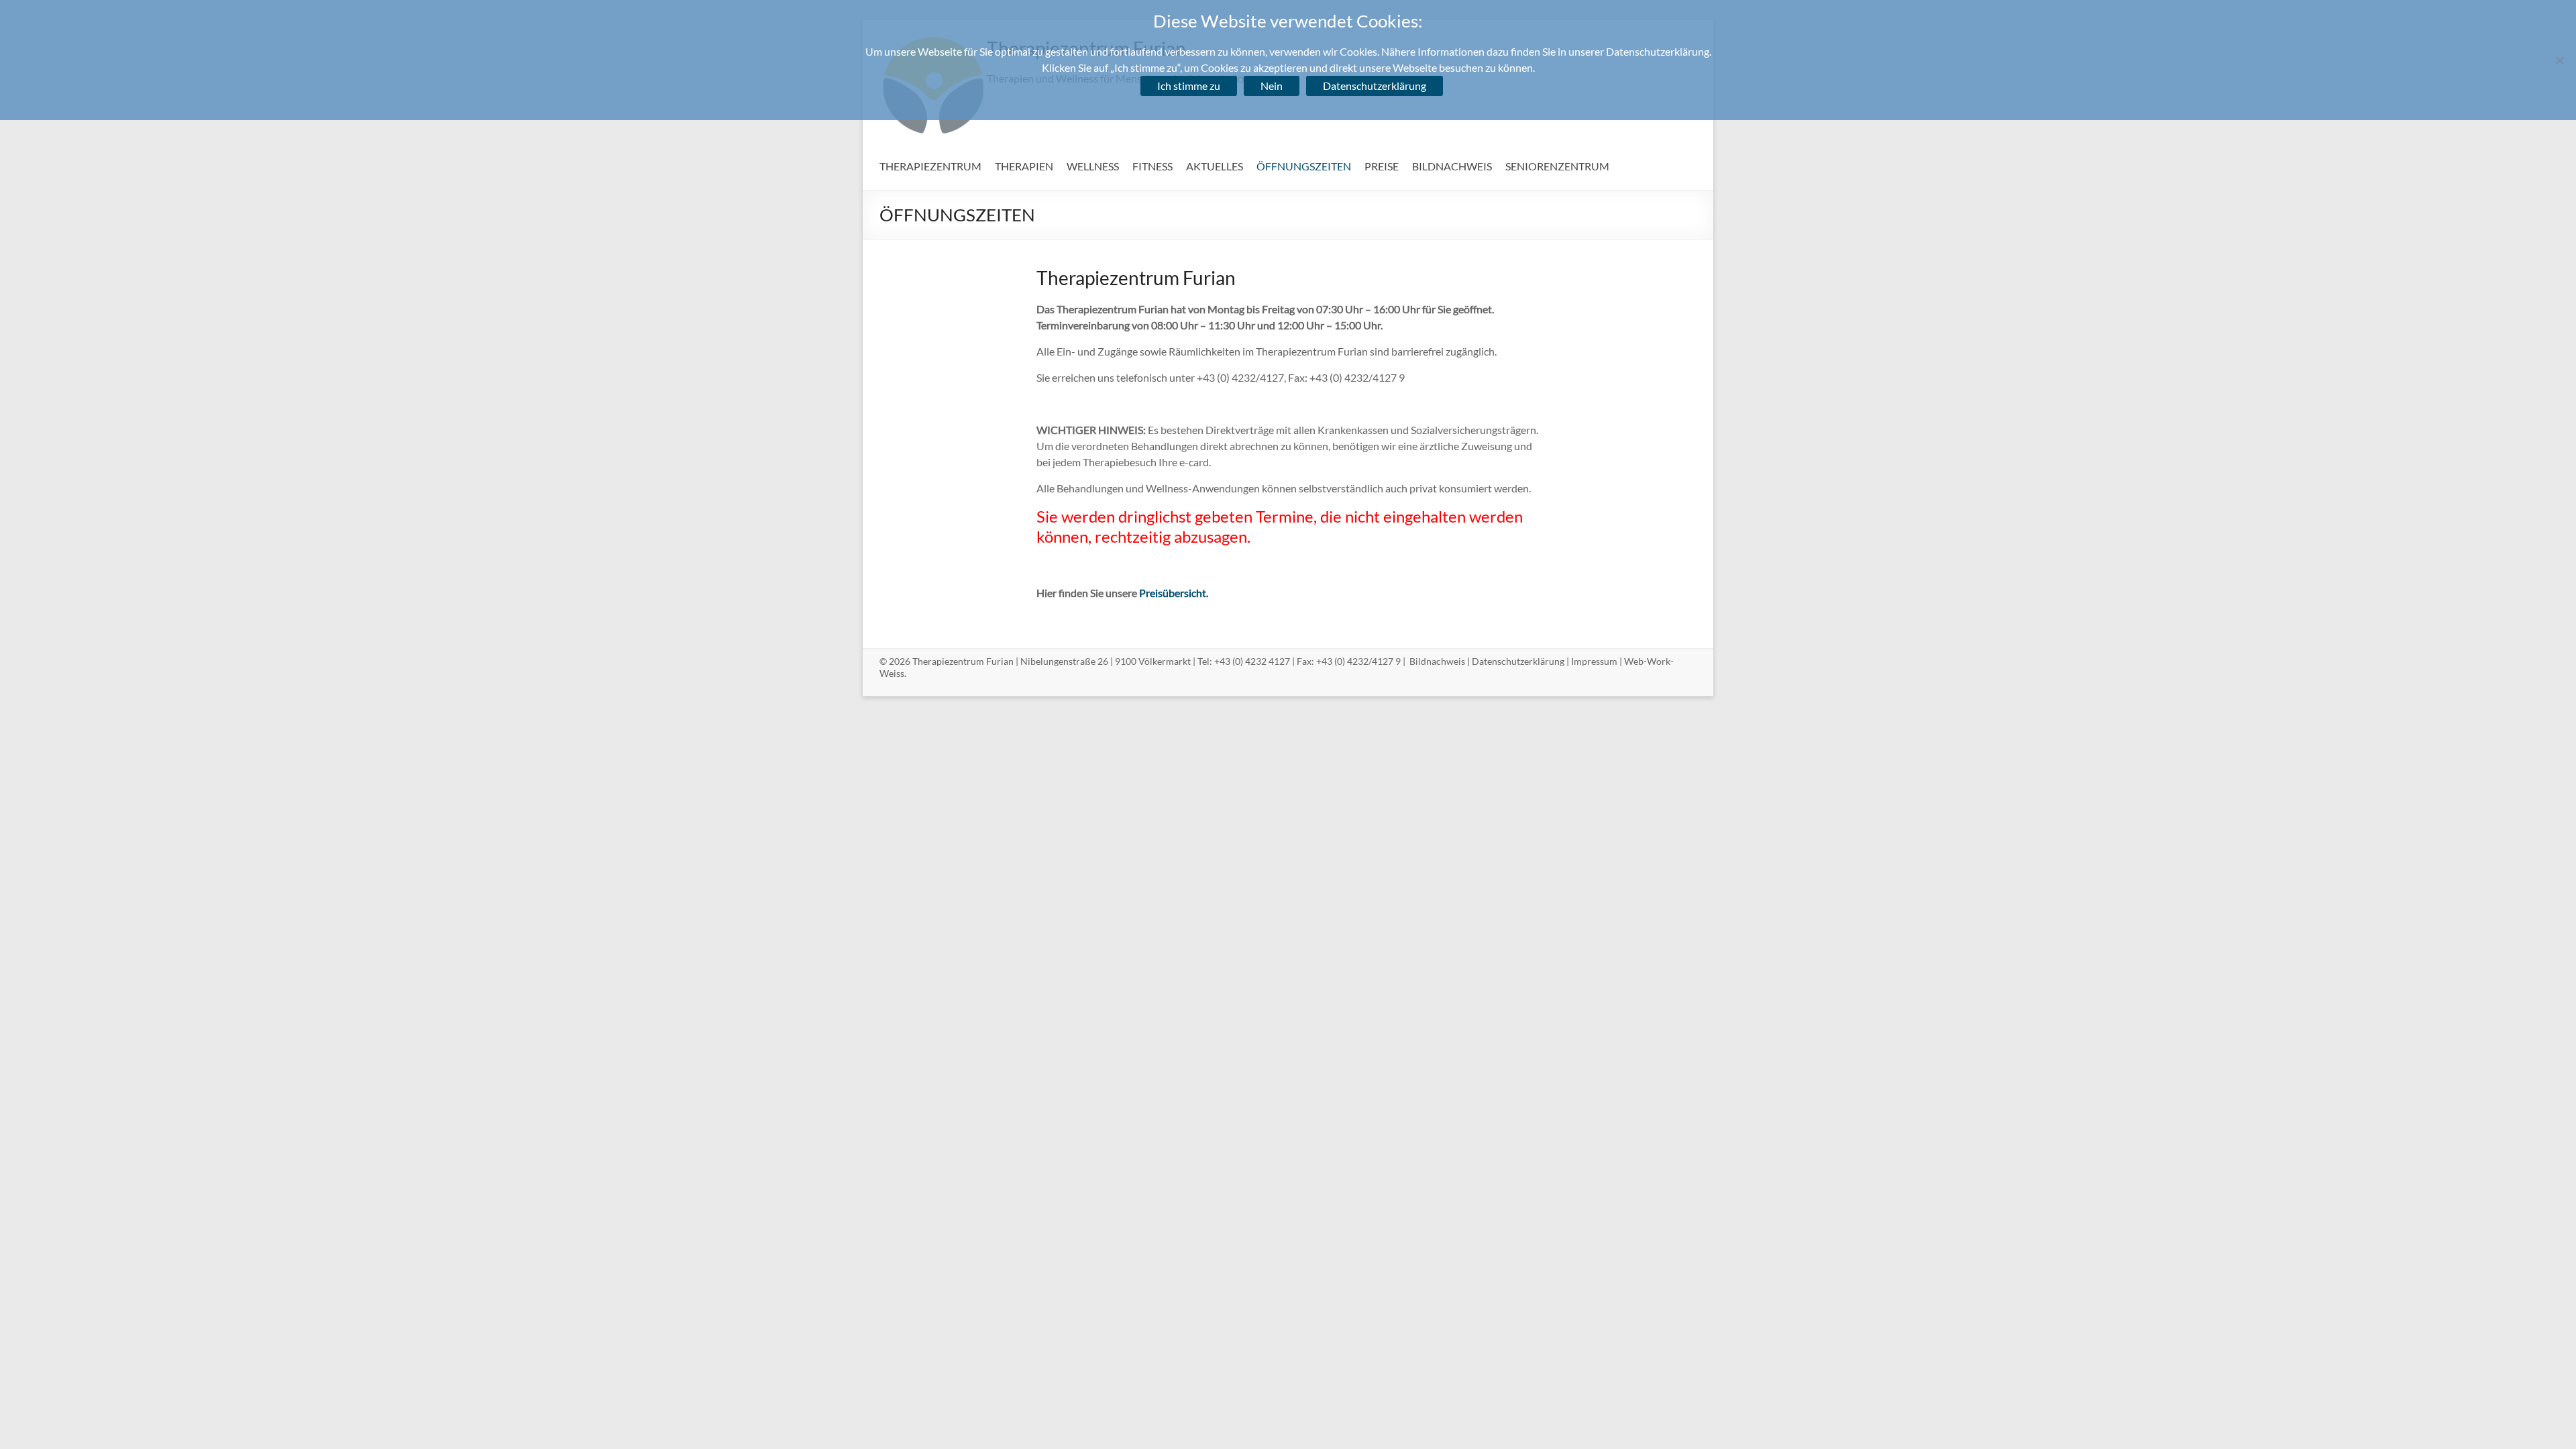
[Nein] (2559, 60)
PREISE (1382, 166)
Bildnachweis (1437, 661)
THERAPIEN (1024, 166)
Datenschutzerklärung (1518, 661)
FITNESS (1152, 166)
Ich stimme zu (1189, 86)
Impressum (1594, 661)
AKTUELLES (1215, 166)
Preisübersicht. (1174, 593)
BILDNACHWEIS (1452, 166)
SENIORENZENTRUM (1557, 166)
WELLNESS (1093, 166)
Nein (1272, 86)
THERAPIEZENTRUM (930, 166)
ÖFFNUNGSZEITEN (1304, 166)
